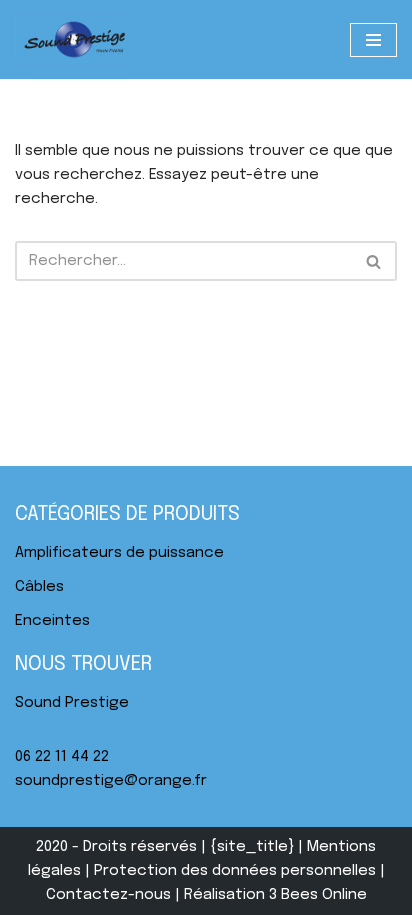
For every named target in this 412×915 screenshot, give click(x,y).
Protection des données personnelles (235, 871)
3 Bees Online (318, 895)
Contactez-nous (108, 895)
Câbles (39, 587)
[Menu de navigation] (373, 40)
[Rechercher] (374, 261)
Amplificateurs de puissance (119, 553)
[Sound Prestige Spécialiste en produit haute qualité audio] (75, 39)
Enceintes (52, 621)
